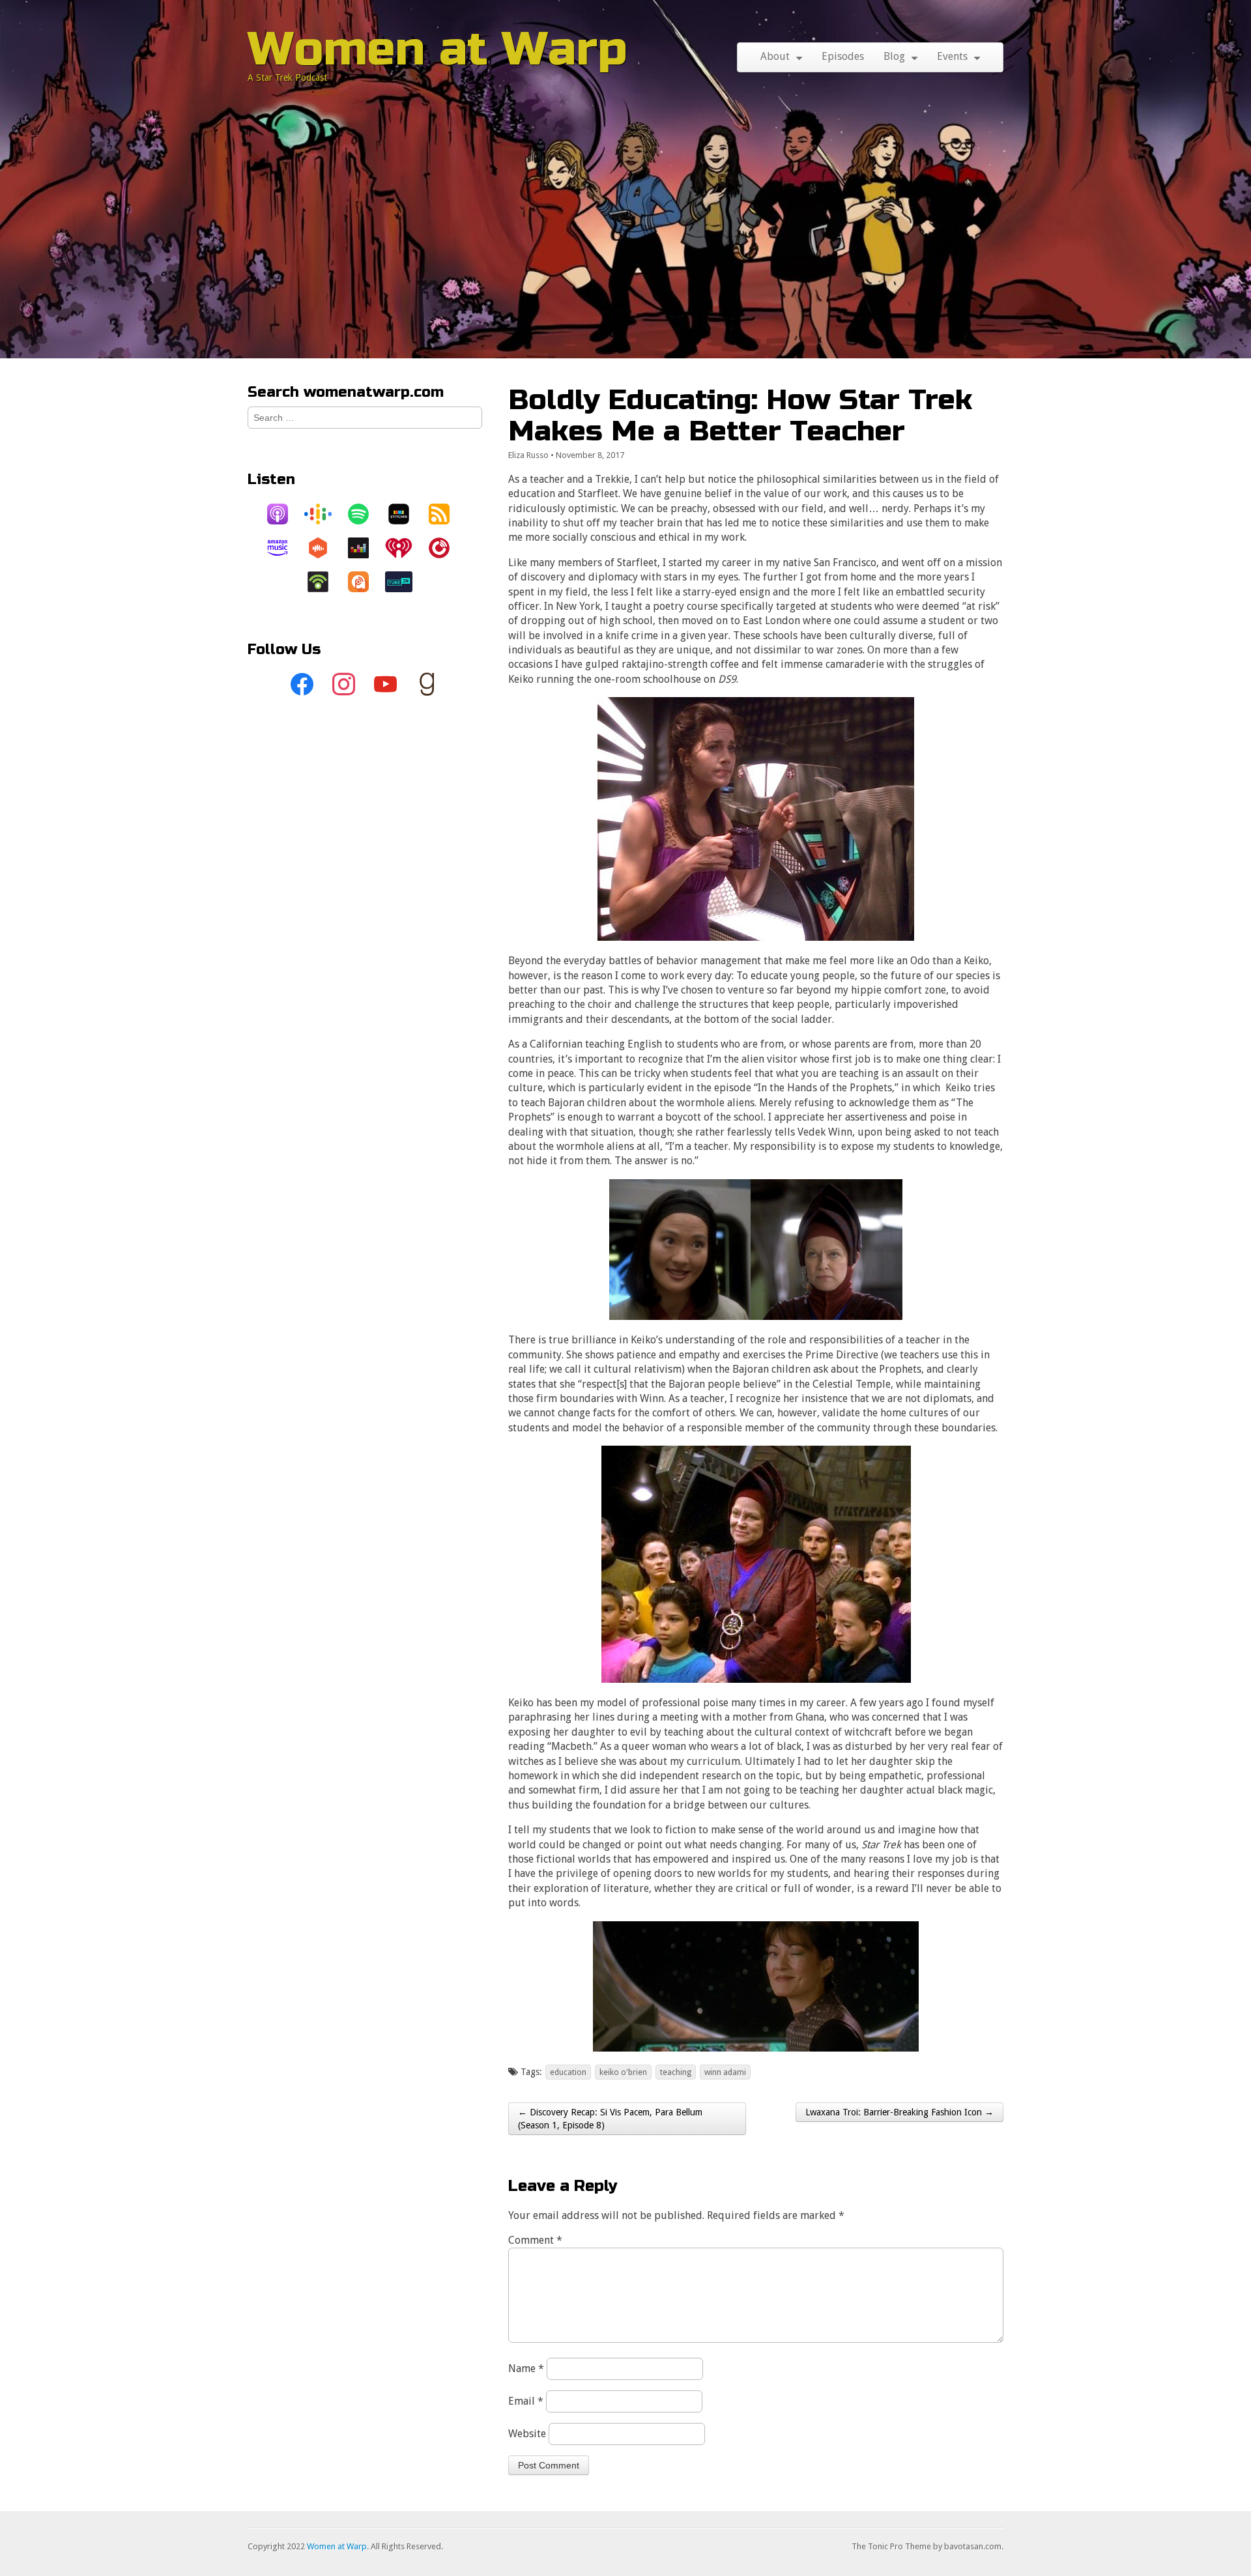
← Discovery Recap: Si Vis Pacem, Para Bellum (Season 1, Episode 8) (610, 2119)
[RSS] (446, 514)
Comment (535, 2240)
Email (526, 2401)
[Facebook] (302, 685)
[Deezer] (365, 548)
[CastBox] (324, 548)
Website (527, 2434)
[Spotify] (365, 514)
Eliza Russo (528, 455)
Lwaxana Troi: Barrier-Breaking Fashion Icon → (899, 2112)
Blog (894, 56)
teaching (676, 2072)
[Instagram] (344, 685)
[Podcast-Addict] (365, 582)
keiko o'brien (623, 2072)
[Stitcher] (405, 514)
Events (952, 56)
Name (526, 2368)
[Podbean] (324, 582)
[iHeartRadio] (405, 548)
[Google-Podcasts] (324, 514)
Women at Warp (438, 49)
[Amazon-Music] (284, 548)
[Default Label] (386, 685)
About (775, 56)
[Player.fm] (446, 548)
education (568, 2072)
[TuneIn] (405, 582)
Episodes (843, 56)
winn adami (725, 2072)
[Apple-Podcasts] (284, 514)
